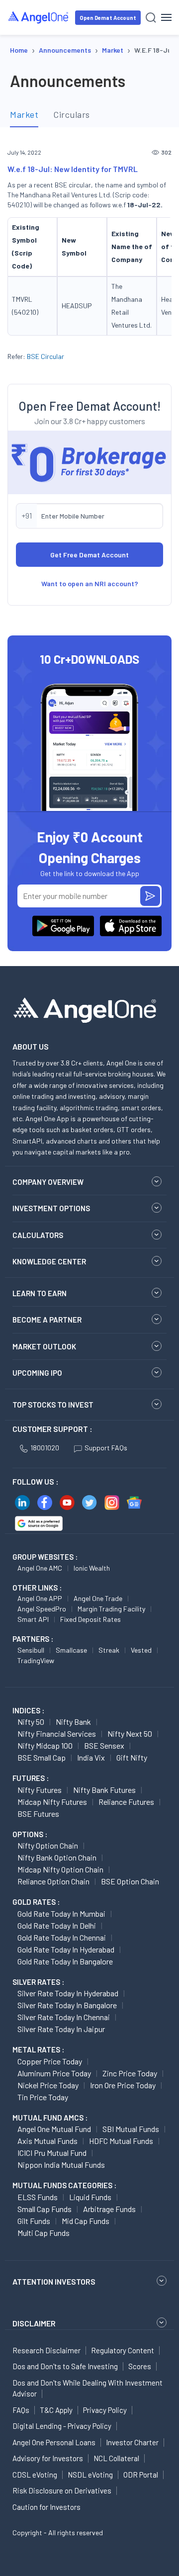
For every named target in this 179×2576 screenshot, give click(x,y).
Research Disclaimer (46, 2350)
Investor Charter (132, 2442)
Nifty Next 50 (130, 1733)
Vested (141, 1650)
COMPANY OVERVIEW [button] (48, 1182)
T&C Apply (56, 2410)
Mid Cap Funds (86, 2221)
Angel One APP (40, 1598)
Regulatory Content (123, 2350)
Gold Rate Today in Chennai (62, 1937)
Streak (109, 1650)
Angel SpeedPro (42, 1609)
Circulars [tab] (72, 114)
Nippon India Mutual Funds (61, 2165)
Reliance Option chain (53, 1881)
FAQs (21, 2410)
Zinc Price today (130, 2073)
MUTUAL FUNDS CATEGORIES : (64, 2185)
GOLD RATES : (36, 1902)
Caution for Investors (46, 2507)
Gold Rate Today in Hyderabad (66, 1949)
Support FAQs (106, 1448)
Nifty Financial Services (57, 1733)
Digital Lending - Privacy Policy (62, 2426)
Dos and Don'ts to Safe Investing (65, 2366)
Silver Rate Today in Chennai (64, 2017)
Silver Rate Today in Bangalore (67, 2005)
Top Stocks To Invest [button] (53, 1405)
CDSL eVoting (35, 2475)
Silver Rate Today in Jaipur (61, 2029)
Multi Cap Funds (44, 2233)
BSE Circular (45, 356)
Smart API (33, 1619)
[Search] (151, 18)
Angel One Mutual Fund (54, 2129)
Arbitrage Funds (109, 2209)
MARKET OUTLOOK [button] (44, 1346)
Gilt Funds (34, 2221)
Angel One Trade (98, 1598)
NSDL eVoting (90, 2475)
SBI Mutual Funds (131, 2129)
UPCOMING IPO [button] (37, 1373)
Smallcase (71, 1650)
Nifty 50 (31, 1722)
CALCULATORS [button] (38, 1235)
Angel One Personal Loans (54, 2442)
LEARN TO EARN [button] (40, 1293)
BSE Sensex (104, 1745)
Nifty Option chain (48, 1845)
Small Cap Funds (45, 2209)
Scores (140, 2366)
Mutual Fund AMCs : (50, 2118)
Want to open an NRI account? (90, 583)
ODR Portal (141, 2475)
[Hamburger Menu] (166, 17)
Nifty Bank (73, 1722)
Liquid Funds (90, 2197)
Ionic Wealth (92, 1568)
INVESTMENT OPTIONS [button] (51, 1208)
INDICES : (28, 1710)
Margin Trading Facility (111, 1609)
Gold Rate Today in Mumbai (61, 1913)
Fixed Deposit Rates (90, 1619)
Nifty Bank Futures (104, 1790)
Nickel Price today (48, 2085)
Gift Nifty (132, 1757)
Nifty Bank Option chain (57, 1857)
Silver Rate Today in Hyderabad (68, 1993)
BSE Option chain (130, 1881)
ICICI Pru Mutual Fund (52, 2153)
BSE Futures (38, 1814)
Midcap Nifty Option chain (60, 1869)
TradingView (36, 1660)
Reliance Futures (126, 1802)
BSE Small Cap (42, 1757)
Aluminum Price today (54, 2073)
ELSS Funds (38, 2197)
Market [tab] (24, 114)
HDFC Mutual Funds (121, 2141)
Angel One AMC (40, 1568)
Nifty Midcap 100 (45, 1745)
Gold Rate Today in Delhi (57, 1925)
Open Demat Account (108, 18)
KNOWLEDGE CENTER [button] (49, 1261)
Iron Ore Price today (123, 2085)
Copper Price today (50, 2061)
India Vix (91, 1757)
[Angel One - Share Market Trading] (39, 17)
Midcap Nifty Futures (52, 1802)
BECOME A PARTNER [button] (47, 1320)
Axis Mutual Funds (47, 2141)
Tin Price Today (43, 2097)
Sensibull (31, 1650)
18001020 (45, 1448)
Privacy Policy (105, 2410)
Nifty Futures (40, 1790)
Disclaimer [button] (34, 2323)
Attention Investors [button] (54, 2281)
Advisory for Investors (48, 2458)
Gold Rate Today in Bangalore (65, 1961)
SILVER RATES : (38, 1982)
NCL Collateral (116, 2458)
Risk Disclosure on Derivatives (62, 2490)
